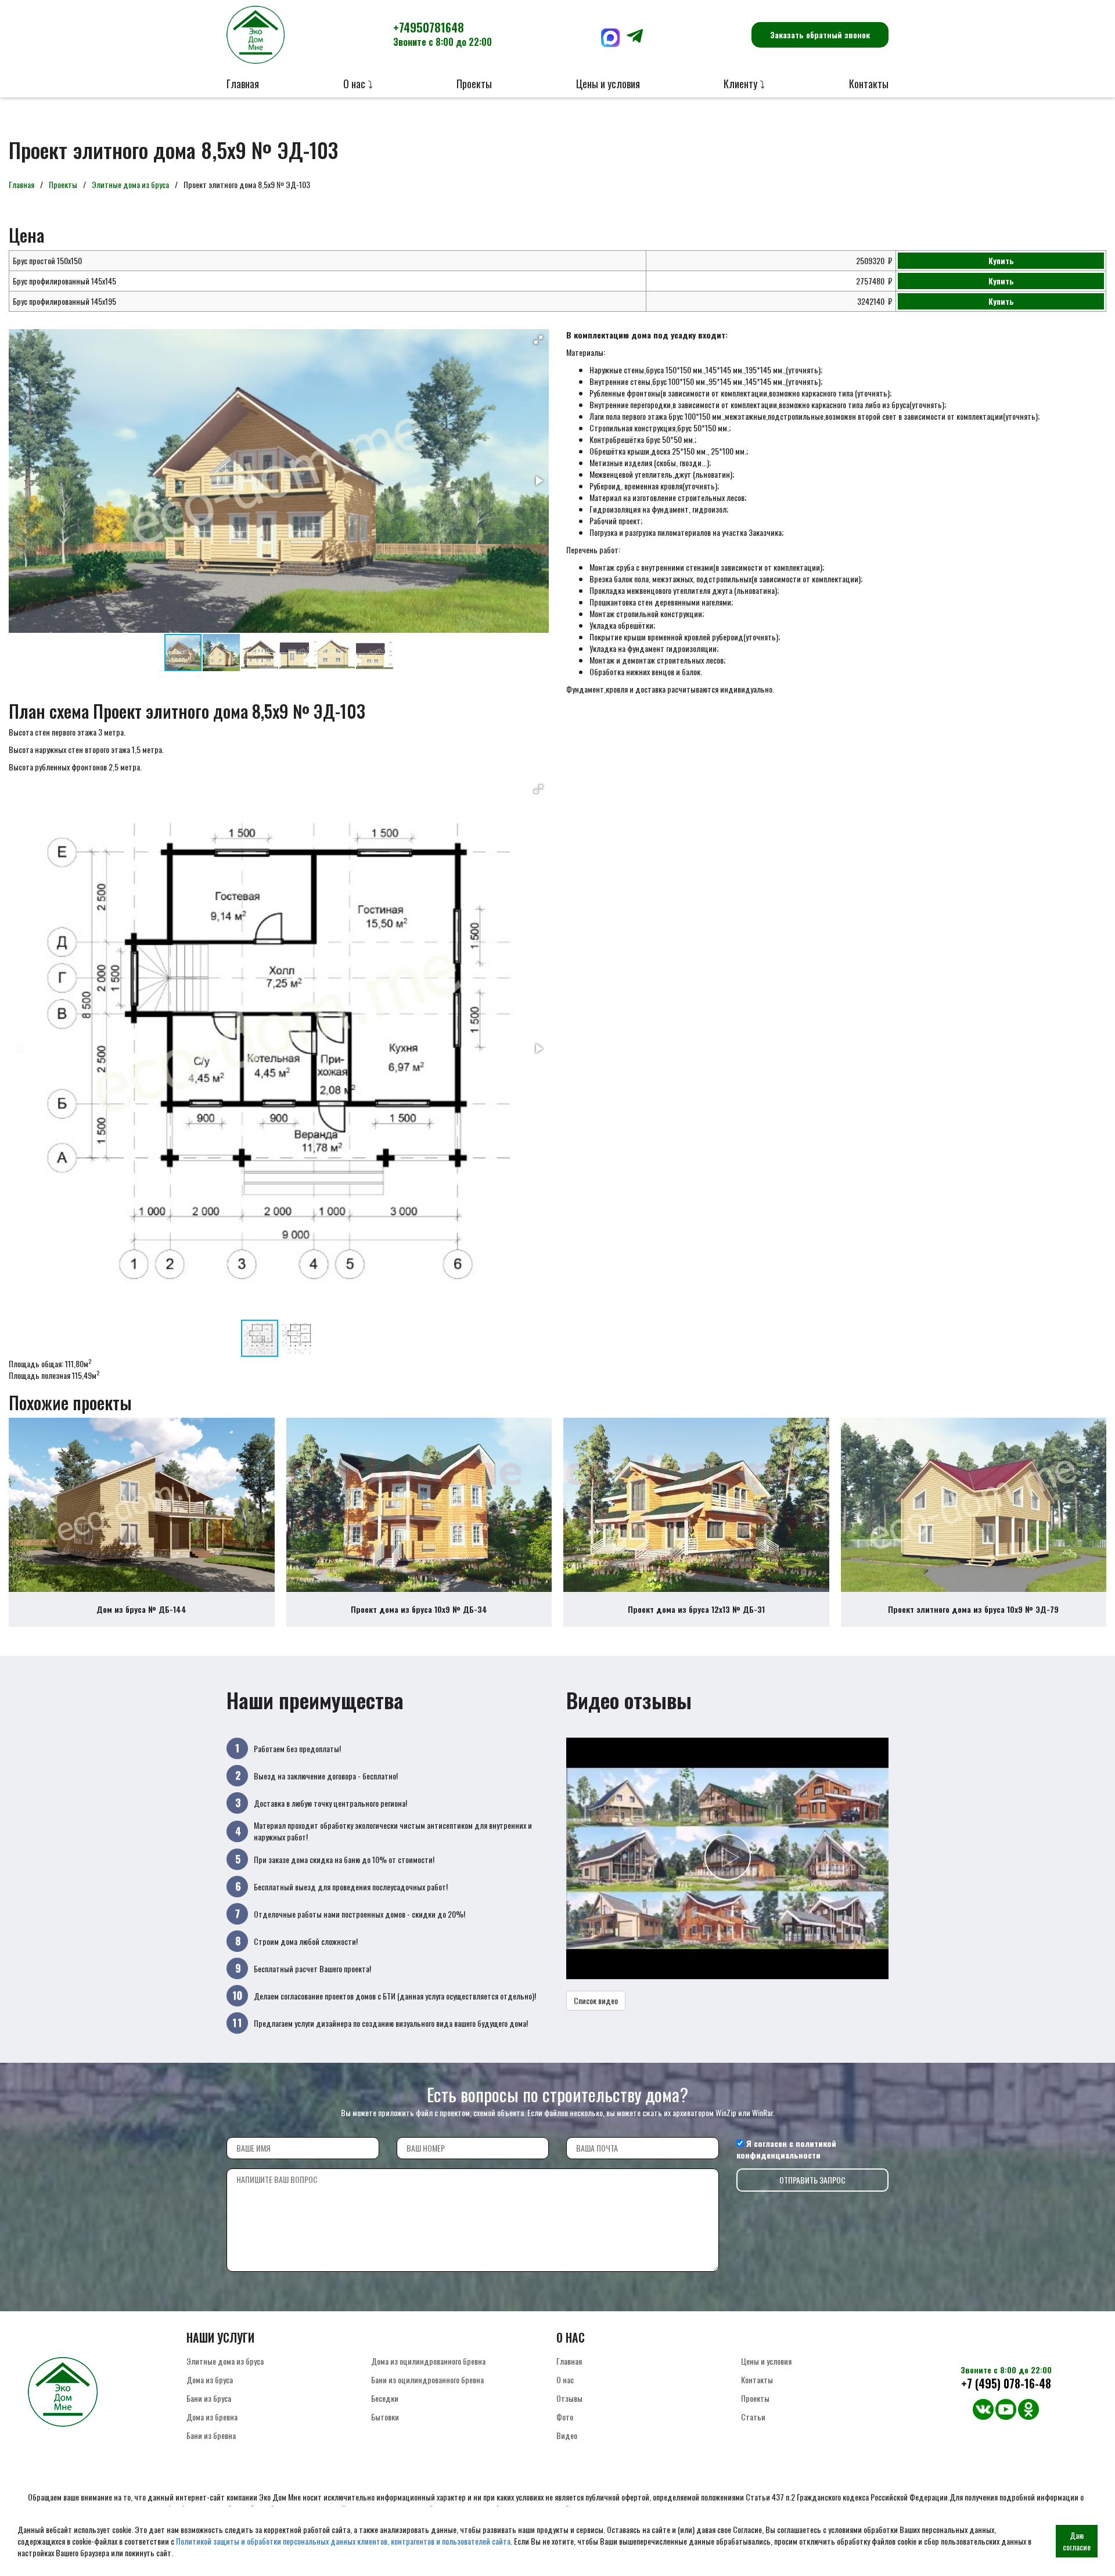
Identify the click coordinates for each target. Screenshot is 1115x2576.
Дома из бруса (210, 2379)
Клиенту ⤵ (744, 84)
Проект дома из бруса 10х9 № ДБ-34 (419, 1609)
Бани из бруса (209, 2398)
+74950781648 (443, 34)
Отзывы (569, 2398)
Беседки (385, 2398)
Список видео (596, 2000)
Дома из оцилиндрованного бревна (428, 2361)
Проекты (474, 84)
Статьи (753, 2417)
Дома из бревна (212, 2417)
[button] (538, 340)
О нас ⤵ (358, 84)
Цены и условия (608, 84)
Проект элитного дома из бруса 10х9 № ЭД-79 (973, 1609)
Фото (565, 2417)
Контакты (869, 84)
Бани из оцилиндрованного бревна (427, 2379)
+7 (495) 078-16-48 (1006, 2384)
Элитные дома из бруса (130, 184)
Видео (567, 2435)
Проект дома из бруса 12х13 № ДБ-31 (696, 1609)
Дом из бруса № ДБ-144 (141, 1609)
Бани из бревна (211, 2435)
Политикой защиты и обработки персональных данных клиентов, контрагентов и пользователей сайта (343, 2541)
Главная (243, 84)
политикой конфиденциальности (786, 2149)
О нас (565, 2379)
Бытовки (385, 2417)
